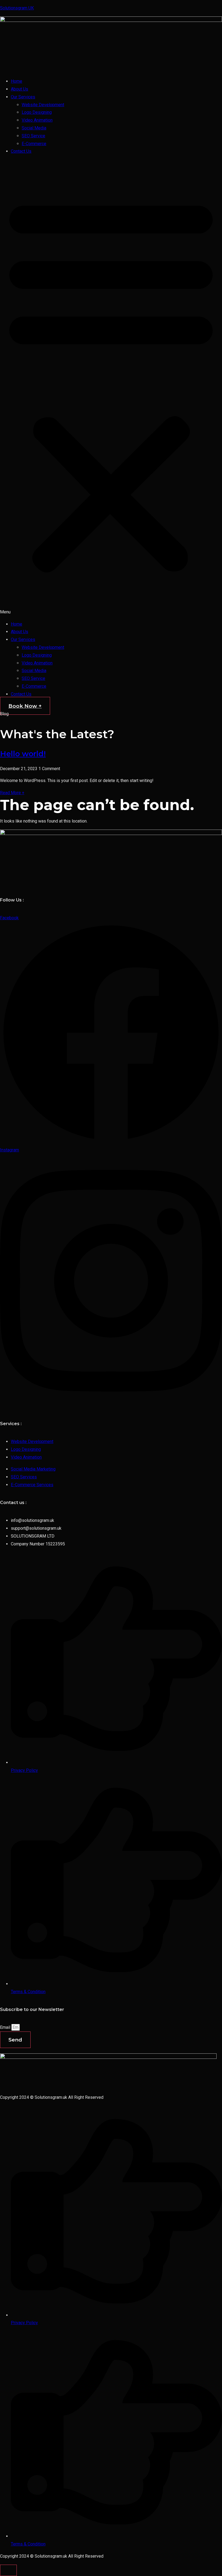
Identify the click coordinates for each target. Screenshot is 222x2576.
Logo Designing (37, 112)
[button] (111, 388)
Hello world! (23, 754)
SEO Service (33, 136)
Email (6, 2027)
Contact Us (21, 151)
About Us (19, 89)
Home (17, 81)
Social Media (34, 128)
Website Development (43, 105)
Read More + (12, 793)
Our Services (23, 97)
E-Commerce (34, 144)
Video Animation (37, 120)
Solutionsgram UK (17, 8)
